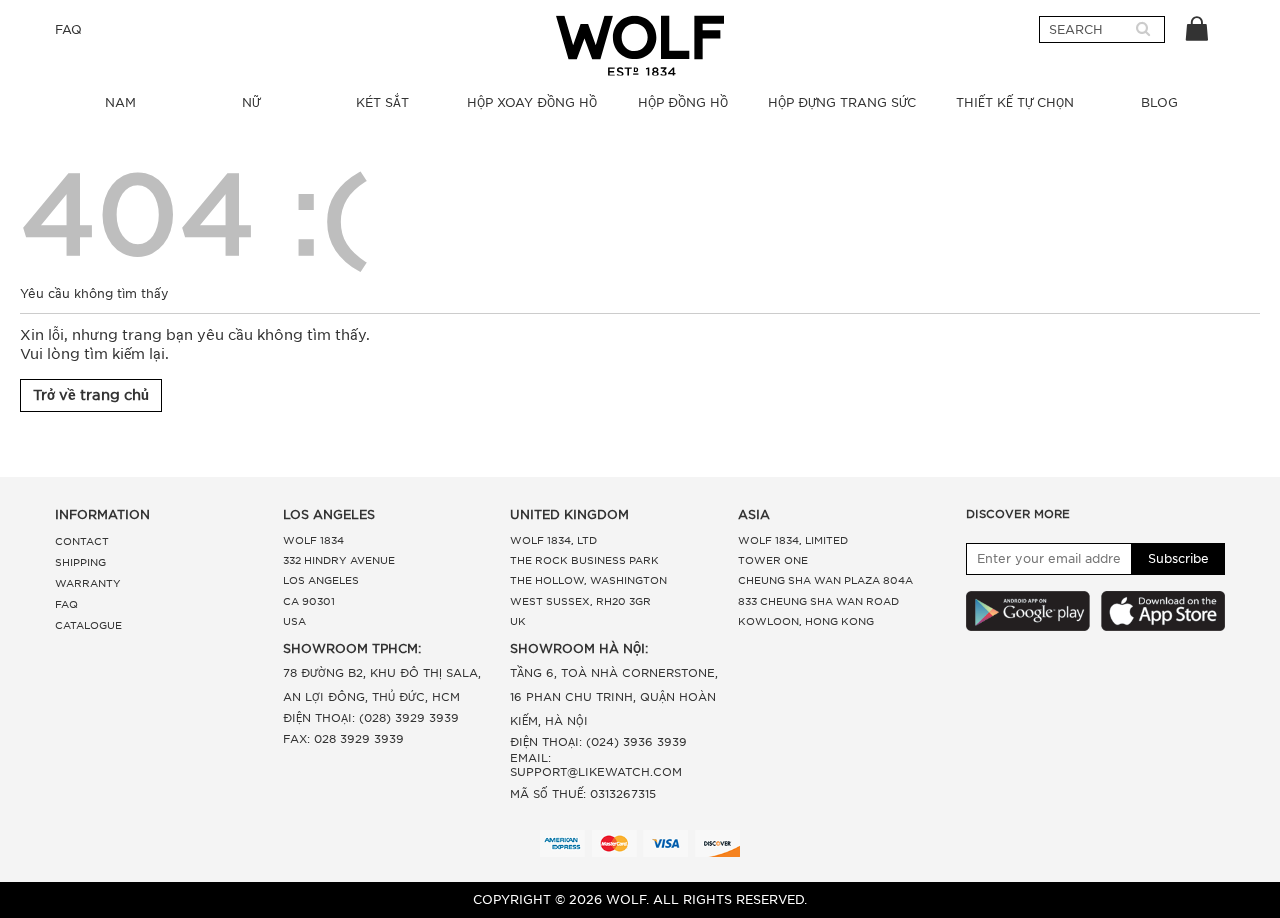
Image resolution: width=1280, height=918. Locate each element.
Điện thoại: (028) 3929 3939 (371, 718)
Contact (82, 541)
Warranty (88, 583)
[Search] (1143, 30)
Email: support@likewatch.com (596, 765)
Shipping (80, 562)
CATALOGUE (88, 625)
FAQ (68, 29)
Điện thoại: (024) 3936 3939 (598, 742)
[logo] (640, 45)
